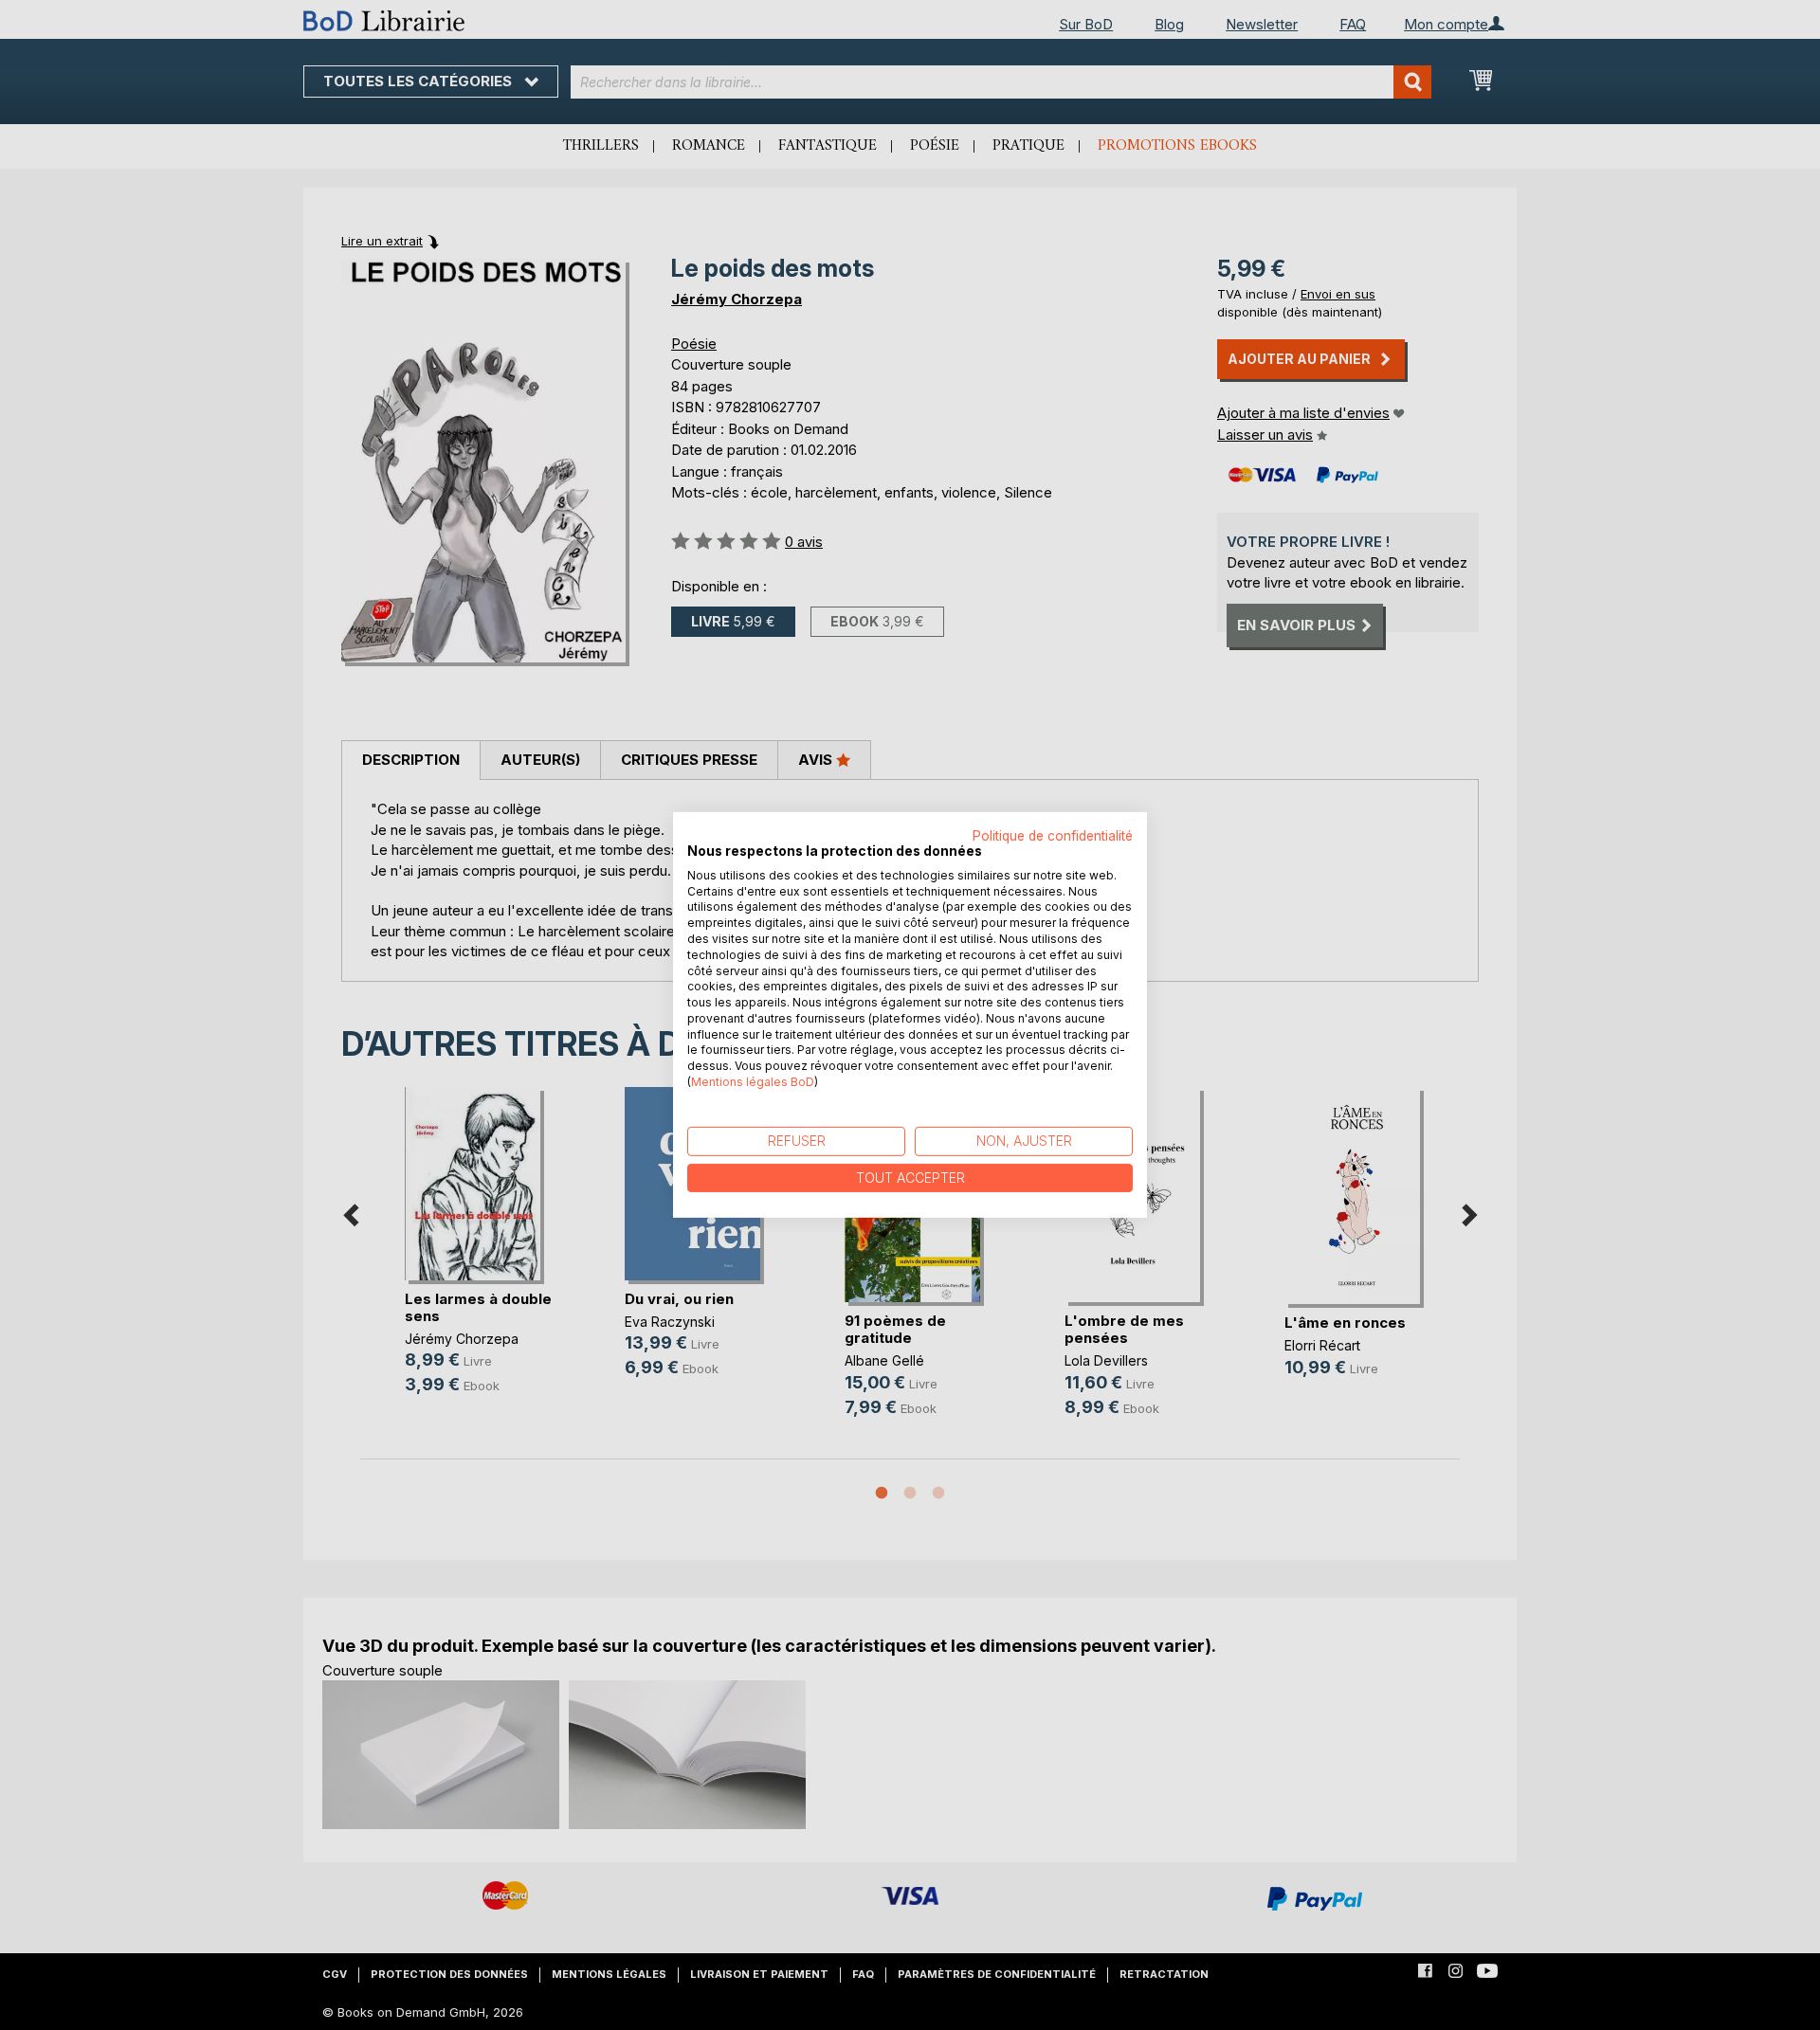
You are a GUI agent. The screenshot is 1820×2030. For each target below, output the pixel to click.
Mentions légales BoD (753, 1082)
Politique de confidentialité (1053, 836)
